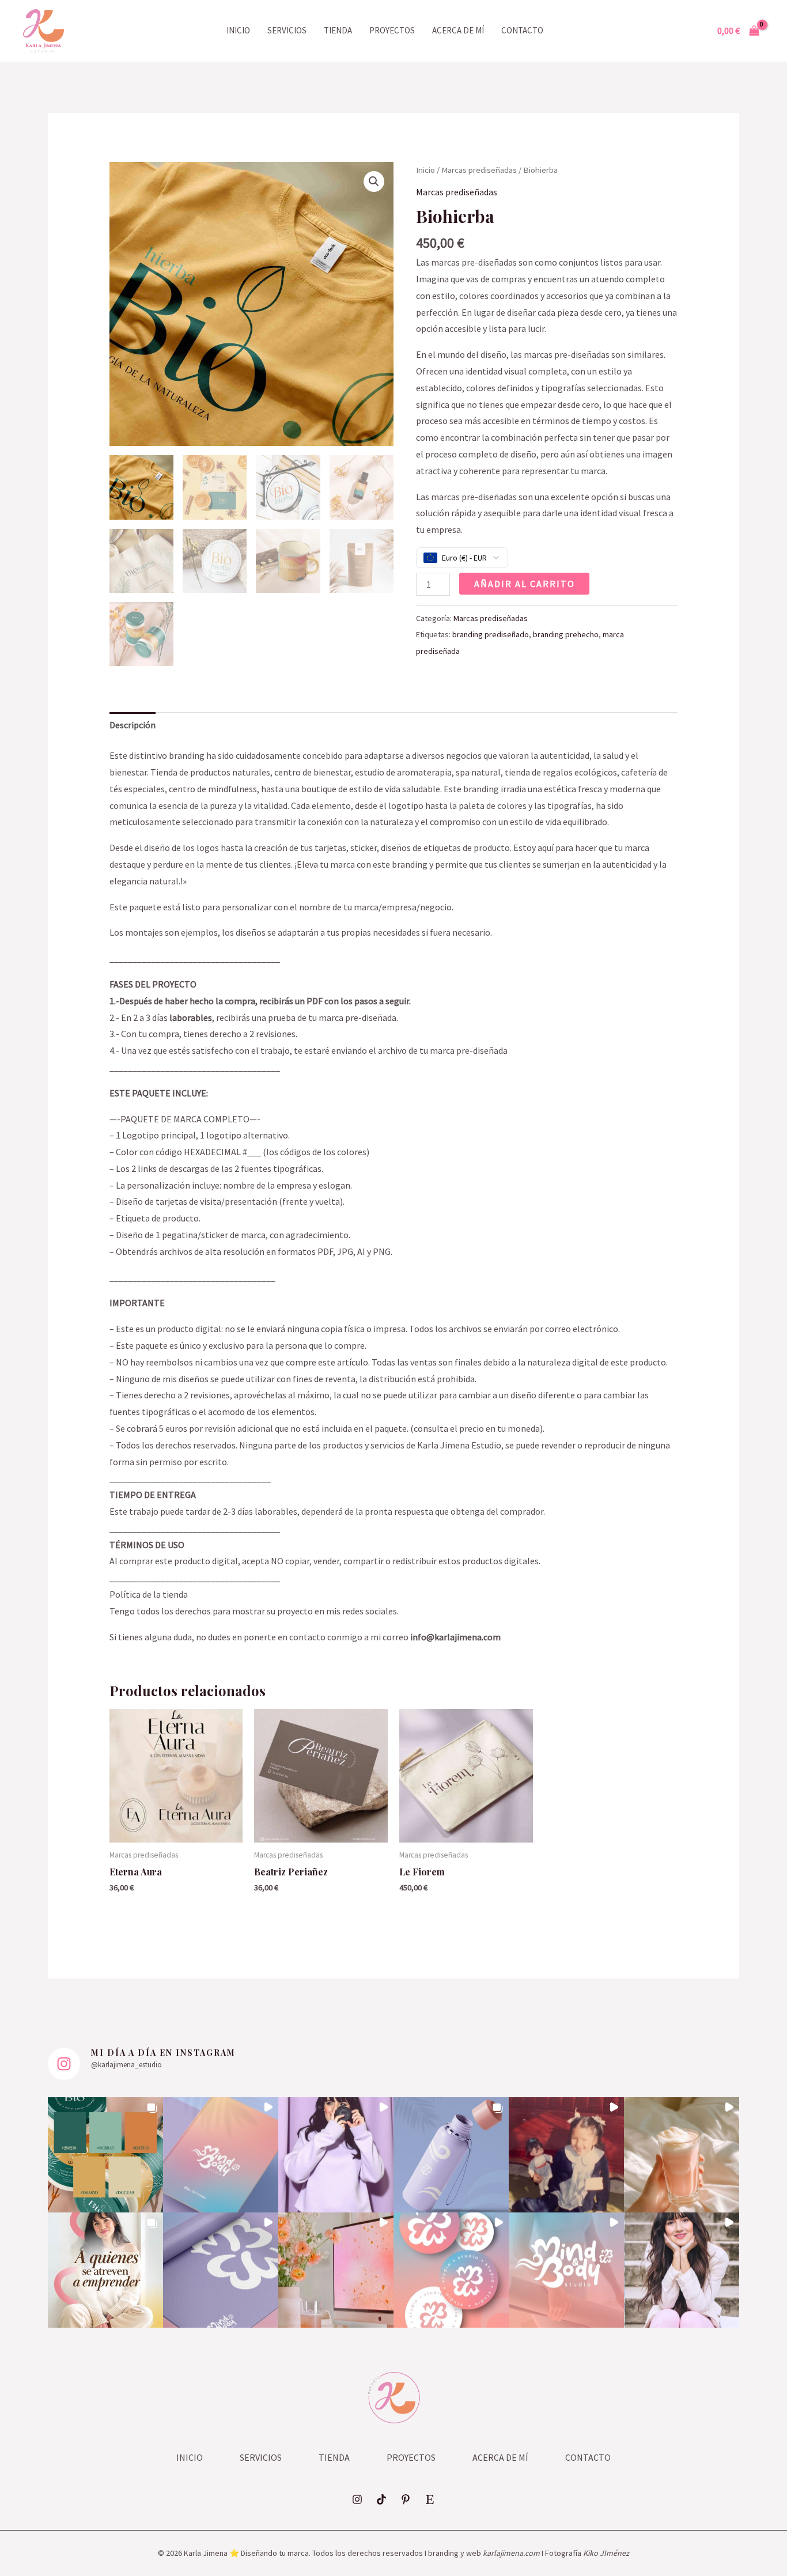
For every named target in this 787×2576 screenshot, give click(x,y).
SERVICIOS (287, 30)
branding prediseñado (491, 634)
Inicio (425, 170)
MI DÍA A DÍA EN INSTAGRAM (163, 2053)
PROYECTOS (392, 30)
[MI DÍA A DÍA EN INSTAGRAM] (64, 2064)
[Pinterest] (406, 2499)
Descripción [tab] (133, 725)
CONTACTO (522, 30)
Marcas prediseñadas (479, 170)
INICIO (238, 30)
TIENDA (338, 30)
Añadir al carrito (525, 584)
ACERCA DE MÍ (458, 30)
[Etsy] (430, 2499)
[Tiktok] (381, 2499)
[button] (374, 181)
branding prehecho (566, 634)
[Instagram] (357, 2499)
